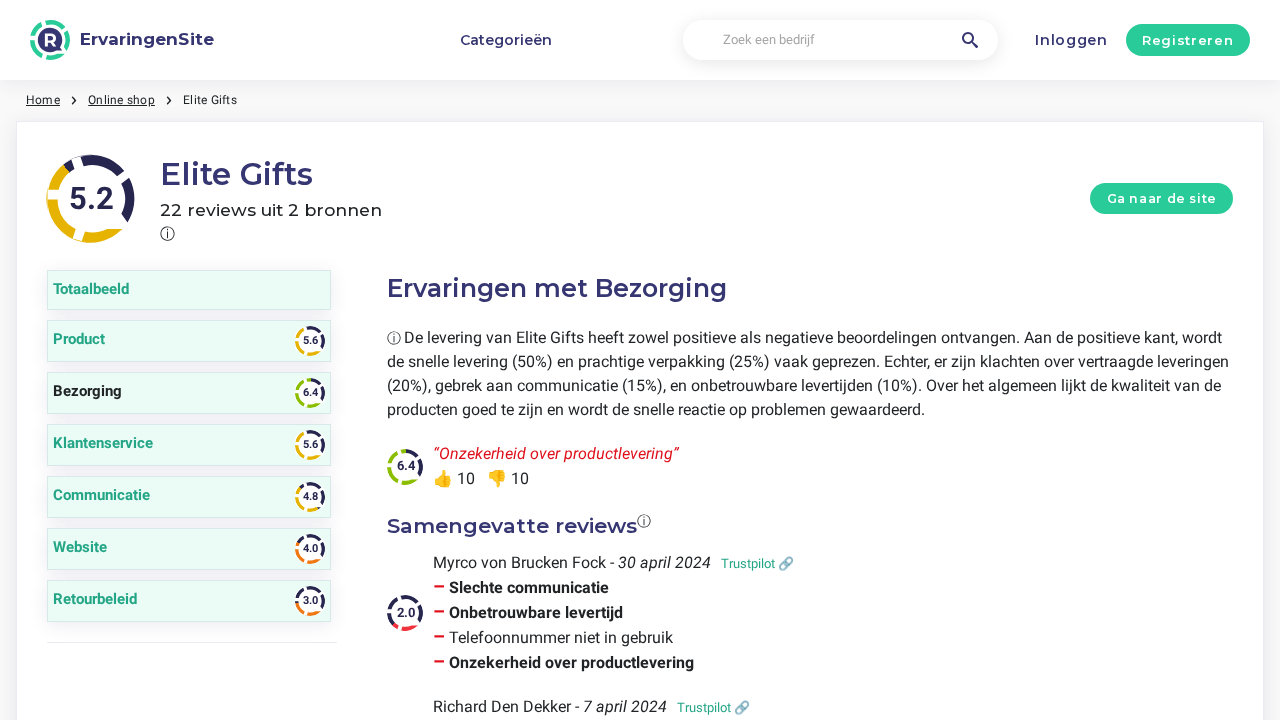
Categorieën (506, 40)
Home (43, 100)
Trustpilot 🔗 (757, 563)
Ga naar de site (1162, 198)
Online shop (121, 100)
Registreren (1187, 40)
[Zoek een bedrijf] (970, 40)
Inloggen (1071, 40)
